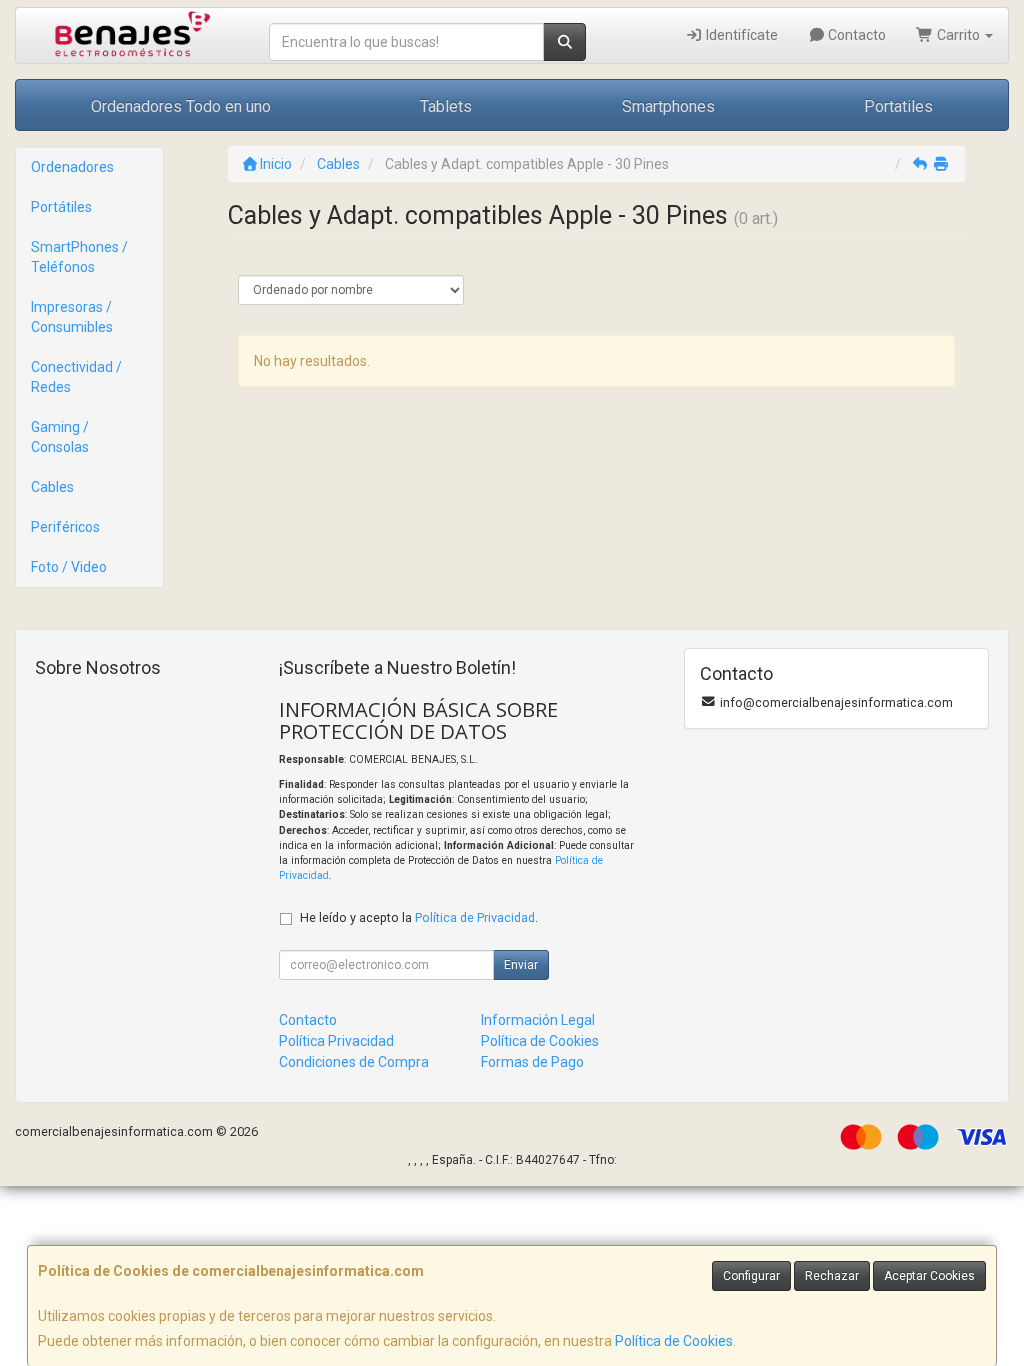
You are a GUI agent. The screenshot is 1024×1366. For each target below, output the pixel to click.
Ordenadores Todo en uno (181, 106)
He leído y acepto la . (419, 917)
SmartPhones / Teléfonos (79, 257)
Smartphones (668, 106)
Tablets (446, 106)
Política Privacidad (336, 1041)
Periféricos (65, 527)
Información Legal (538, 1020)
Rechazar (832, 1276)
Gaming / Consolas (60, 437)
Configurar (751, 1276)
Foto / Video (69, 567)
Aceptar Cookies (929, 1276)
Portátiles (61, 207)
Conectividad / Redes (76, 377)
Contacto (855, 35)
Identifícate (740, 35)
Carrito (958, 35)
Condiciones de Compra (354, 1062)
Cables (52, 487)
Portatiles (898, 106)
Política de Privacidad (475, 917)
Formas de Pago (532, 1062)
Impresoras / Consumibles (72, 317)
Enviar (521, 965)
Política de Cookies (674, 1341)
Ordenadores (72, 167)
